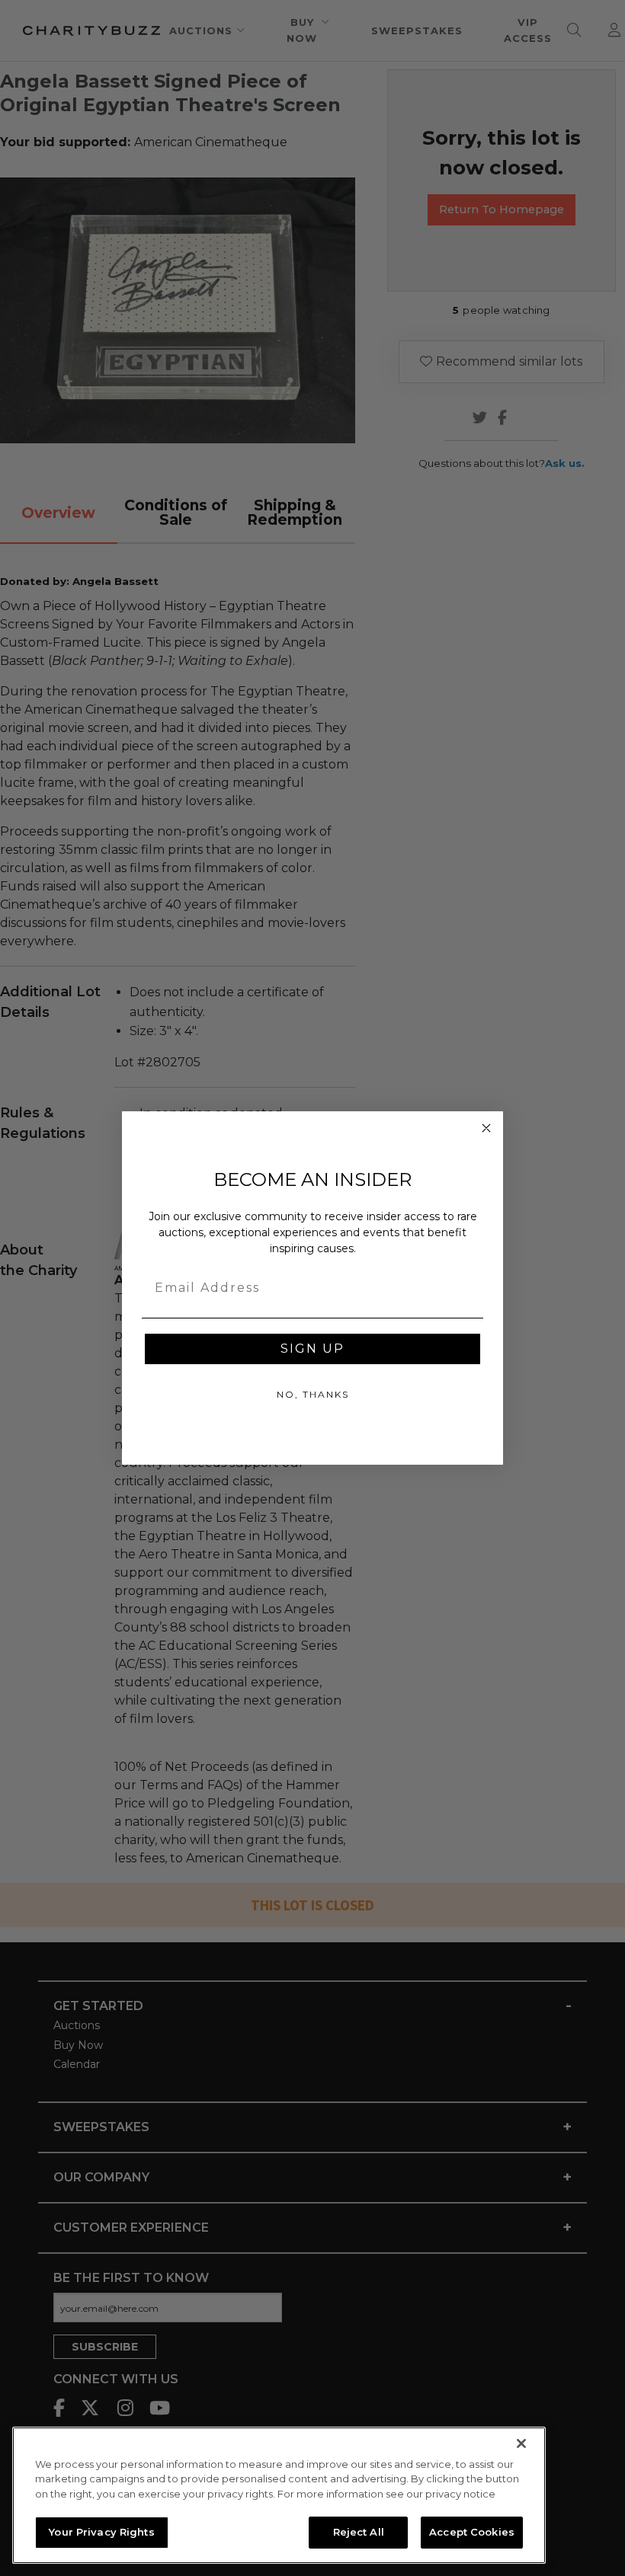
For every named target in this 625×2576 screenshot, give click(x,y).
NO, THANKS (313, 1394)
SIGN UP (312, 1349)
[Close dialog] (486, 1128)
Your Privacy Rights (101, 2532)
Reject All (359, 2532)
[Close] (521, 2443)
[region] (279, 2495)
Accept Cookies (472, 2532)
